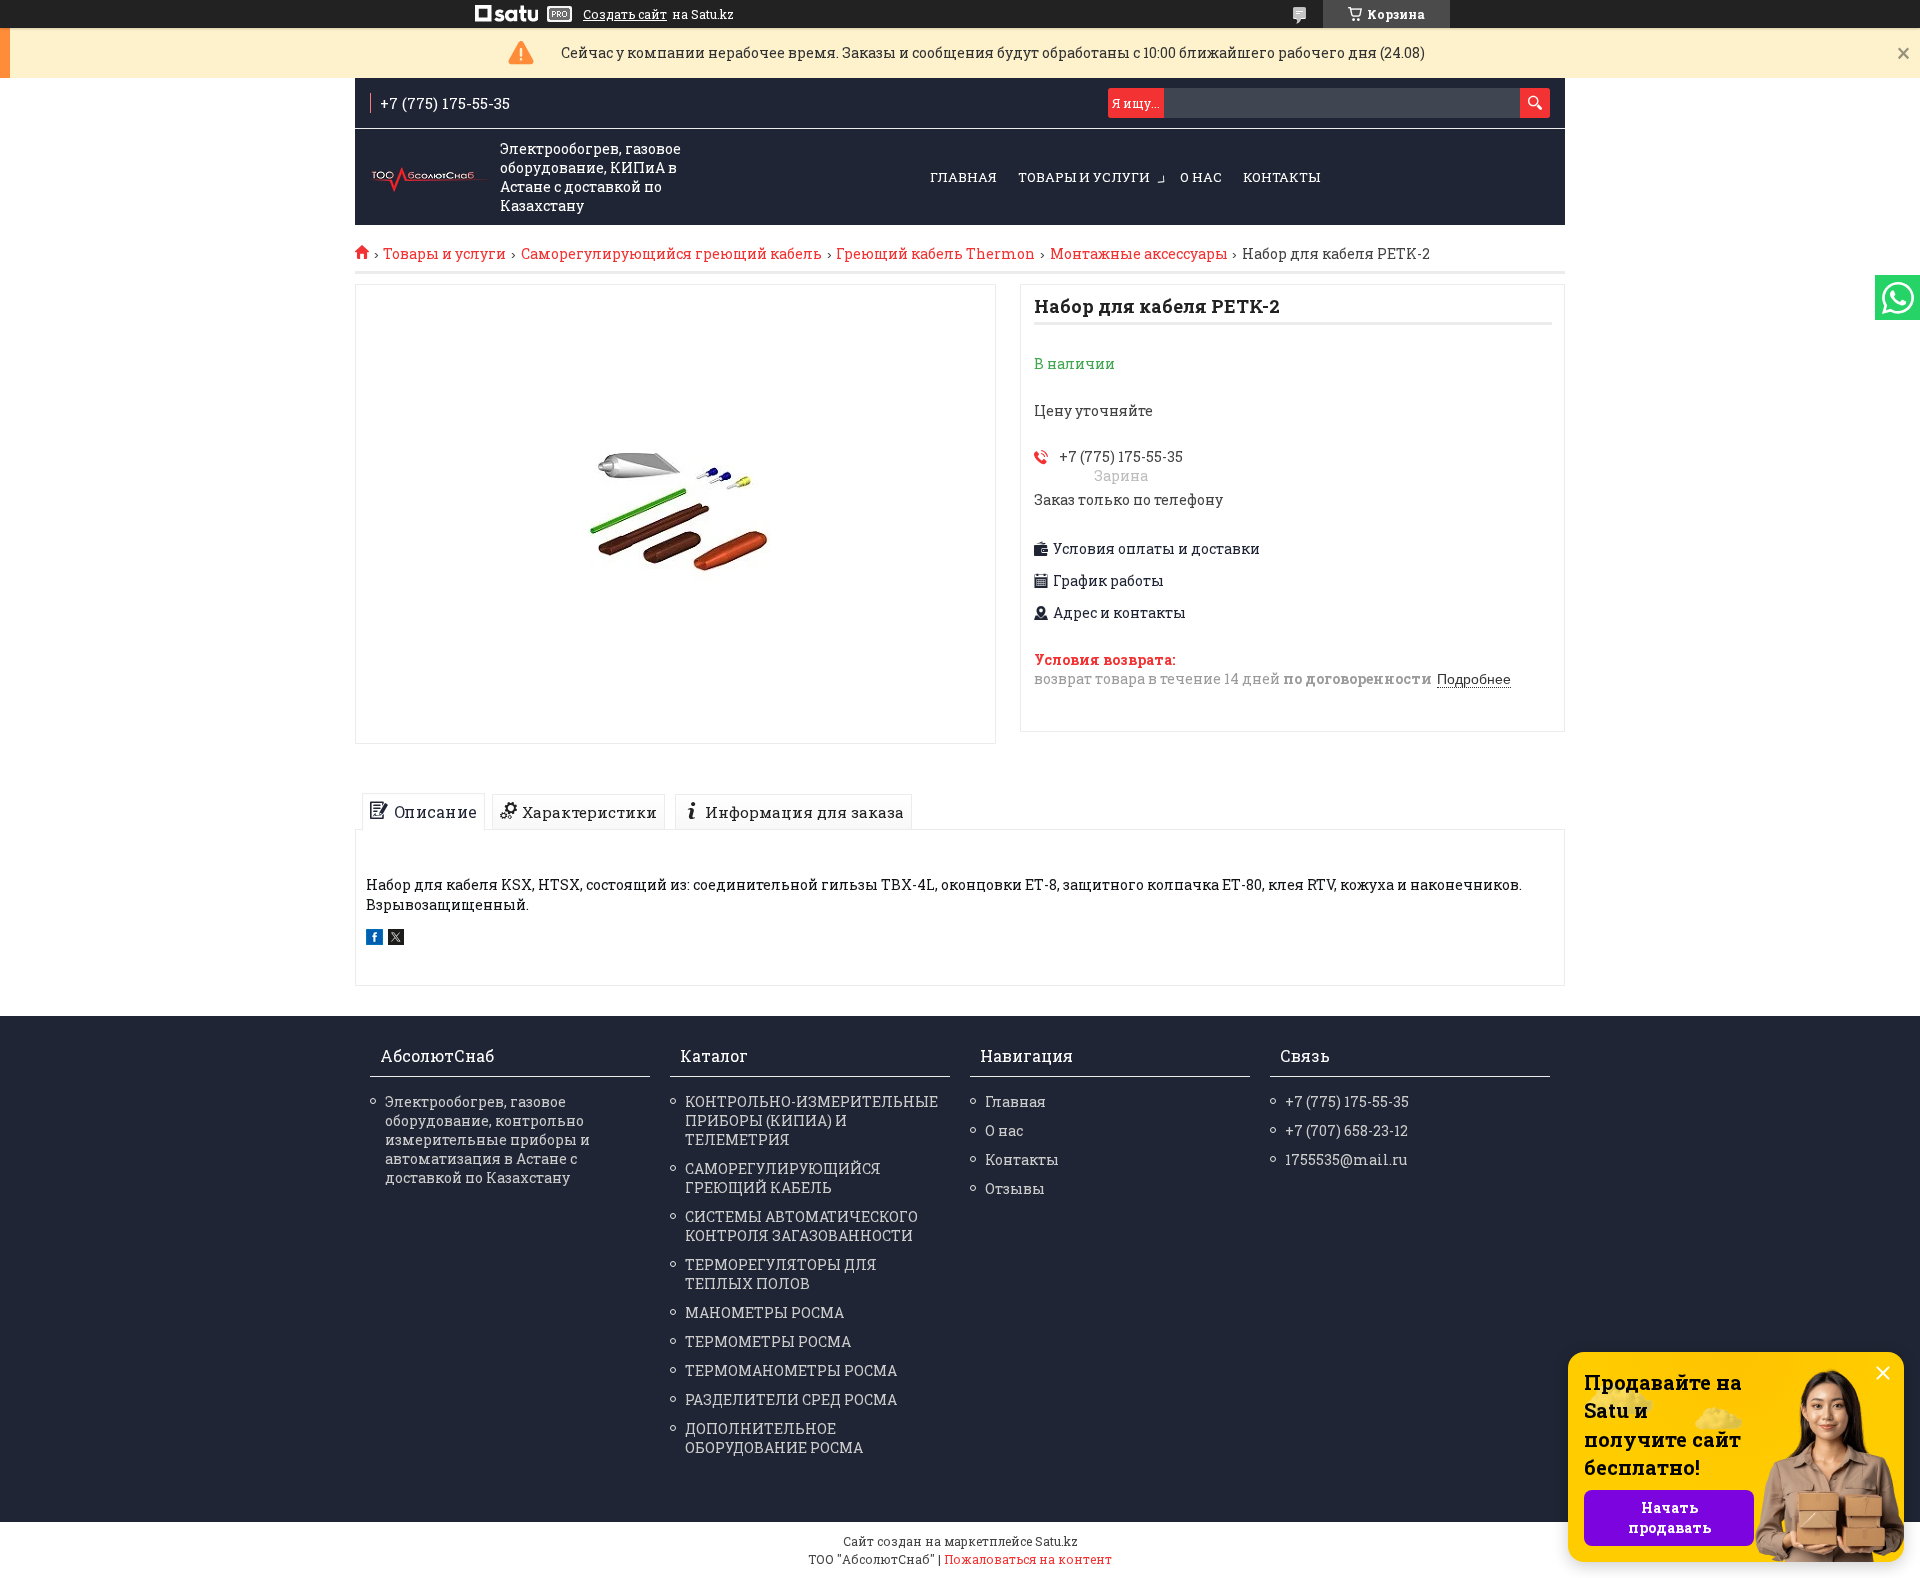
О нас (1201, 177)
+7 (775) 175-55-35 (1347, 1101)
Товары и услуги (1084, 177)
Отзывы (1015, 1188)
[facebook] (374, 939)
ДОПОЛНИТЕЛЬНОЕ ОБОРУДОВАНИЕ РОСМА (774, 1438)
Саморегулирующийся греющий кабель (671, 254)
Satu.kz (1056, 1541)
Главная (963, 177)
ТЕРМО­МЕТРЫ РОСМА (768, 1341)
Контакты (1281, 177)
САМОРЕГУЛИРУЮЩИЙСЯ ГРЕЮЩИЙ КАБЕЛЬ (783, 1178)
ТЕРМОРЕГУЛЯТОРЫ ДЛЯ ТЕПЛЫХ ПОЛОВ (781, 1274)
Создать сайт (625, 14)
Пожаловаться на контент (1028, 1559)
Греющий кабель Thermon (935, 254)
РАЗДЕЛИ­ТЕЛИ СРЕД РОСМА (791, 1399)
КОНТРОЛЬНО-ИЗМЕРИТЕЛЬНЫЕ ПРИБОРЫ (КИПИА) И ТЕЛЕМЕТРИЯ (811, 1120)
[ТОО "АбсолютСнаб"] (430, 178)
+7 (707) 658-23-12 (1346, 1130)
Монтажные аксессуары (1139, 254)
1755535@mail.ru (1346, 1159)
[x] (396, 939)
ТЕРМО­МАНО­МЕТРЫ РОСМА (791, 1370)
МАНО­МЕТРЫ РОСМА (764, 1312)
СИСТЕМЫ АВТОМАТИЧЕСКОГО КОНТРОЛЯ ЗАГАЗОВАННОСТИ (801, 1226)
